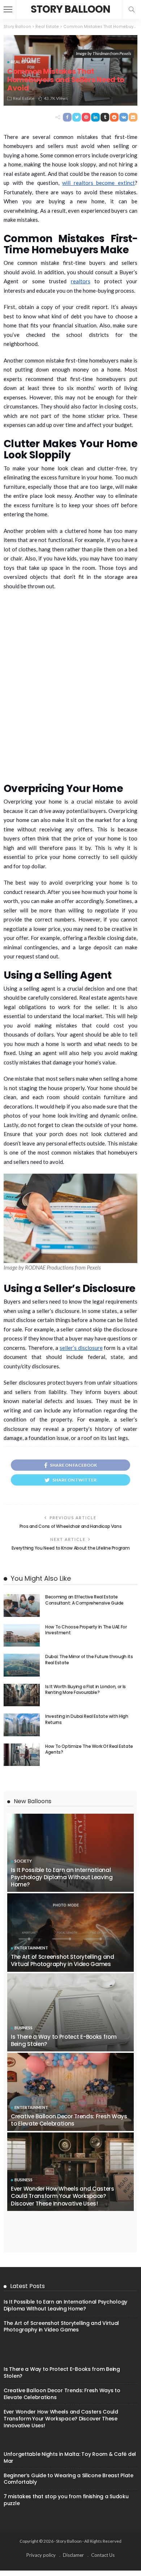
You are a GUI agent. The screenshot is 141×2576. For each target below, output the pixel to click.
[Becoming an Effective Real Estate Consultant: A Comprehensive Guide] (22, 1605)
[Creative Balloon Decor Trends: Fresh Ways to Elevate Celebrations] (70, 2092)
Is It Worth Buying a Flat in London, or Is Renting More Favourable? (86, 1690)
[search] (132, 9)
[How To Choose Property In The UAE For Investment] (22, 1636)
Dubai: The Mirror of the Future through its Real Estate (89, 1660)
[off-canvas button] (8, 9)
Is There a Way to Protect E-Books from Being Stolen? (64, 2040)
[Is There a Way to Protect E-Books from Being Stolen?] (70, 2012)
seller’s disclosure (81, 1348)
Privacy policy (41, 2555)
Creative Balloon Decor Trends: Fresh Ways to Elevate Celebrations (69, 2120)
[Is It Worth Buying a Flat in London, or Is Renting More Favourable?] (22, 1695)
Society (23, 1861)
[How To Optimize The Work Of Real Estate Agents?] (22, 1755)
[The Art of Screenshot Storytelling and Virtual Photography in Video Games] (70, 1932)
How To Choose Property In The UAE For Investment (86, 1630)
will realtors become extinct (99, 183)
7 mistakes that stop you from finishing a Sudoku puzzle (66, 2500)
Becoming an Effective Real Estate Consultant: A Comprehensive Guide (84, 1600)
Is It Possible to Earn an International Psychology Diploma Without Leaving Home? (62, 1877)
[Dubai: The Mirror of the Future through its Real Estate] (22, 1665)
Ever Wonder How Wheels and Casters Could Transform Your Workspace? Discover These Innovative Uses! (63, 2196)
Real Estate (23, 62)
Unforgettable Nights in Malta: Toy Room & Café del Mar (70, 2458)
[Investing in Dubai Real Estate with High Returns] (22, 1725)
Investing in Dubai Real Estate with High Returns (87, 1719)
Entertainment (31, 1948)
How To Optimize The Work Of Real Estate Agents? (89, 1749)
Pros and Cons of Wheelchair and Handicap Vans (71, 1526)
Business (23, 2028)
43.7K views (56, 98)
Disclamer (73, 2555)
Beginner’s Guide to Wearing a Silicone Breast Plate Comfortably (69, 2479)
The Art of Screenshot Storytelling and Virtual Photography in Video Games (63, 1960)
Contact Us (103, 2555)
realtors (81, 281)
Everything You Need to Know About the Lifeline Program (71, 1548)
